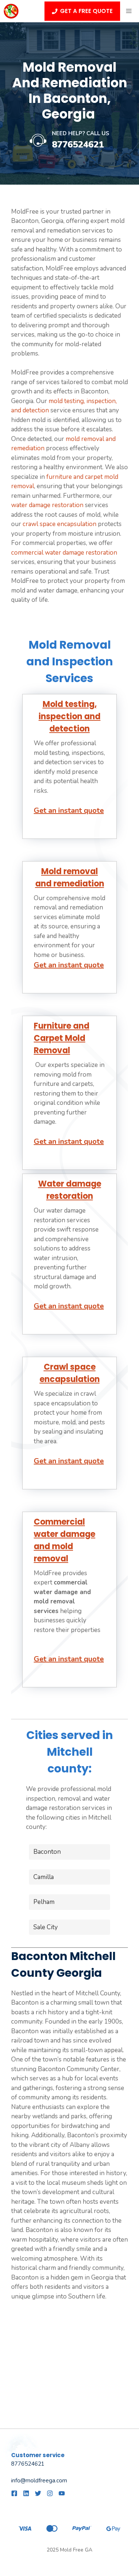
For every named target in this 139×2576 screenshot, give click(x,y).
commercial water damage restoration (64, 553)
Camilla (44, 1877)
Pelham (44, 1902)
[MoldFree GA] (11, 11)
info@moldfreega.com (39, 2481)
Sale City (46, 1927)
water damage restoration (47, 505)
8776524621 (78, 145)
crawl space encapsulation (59, 524)
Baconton (47, 1852)
